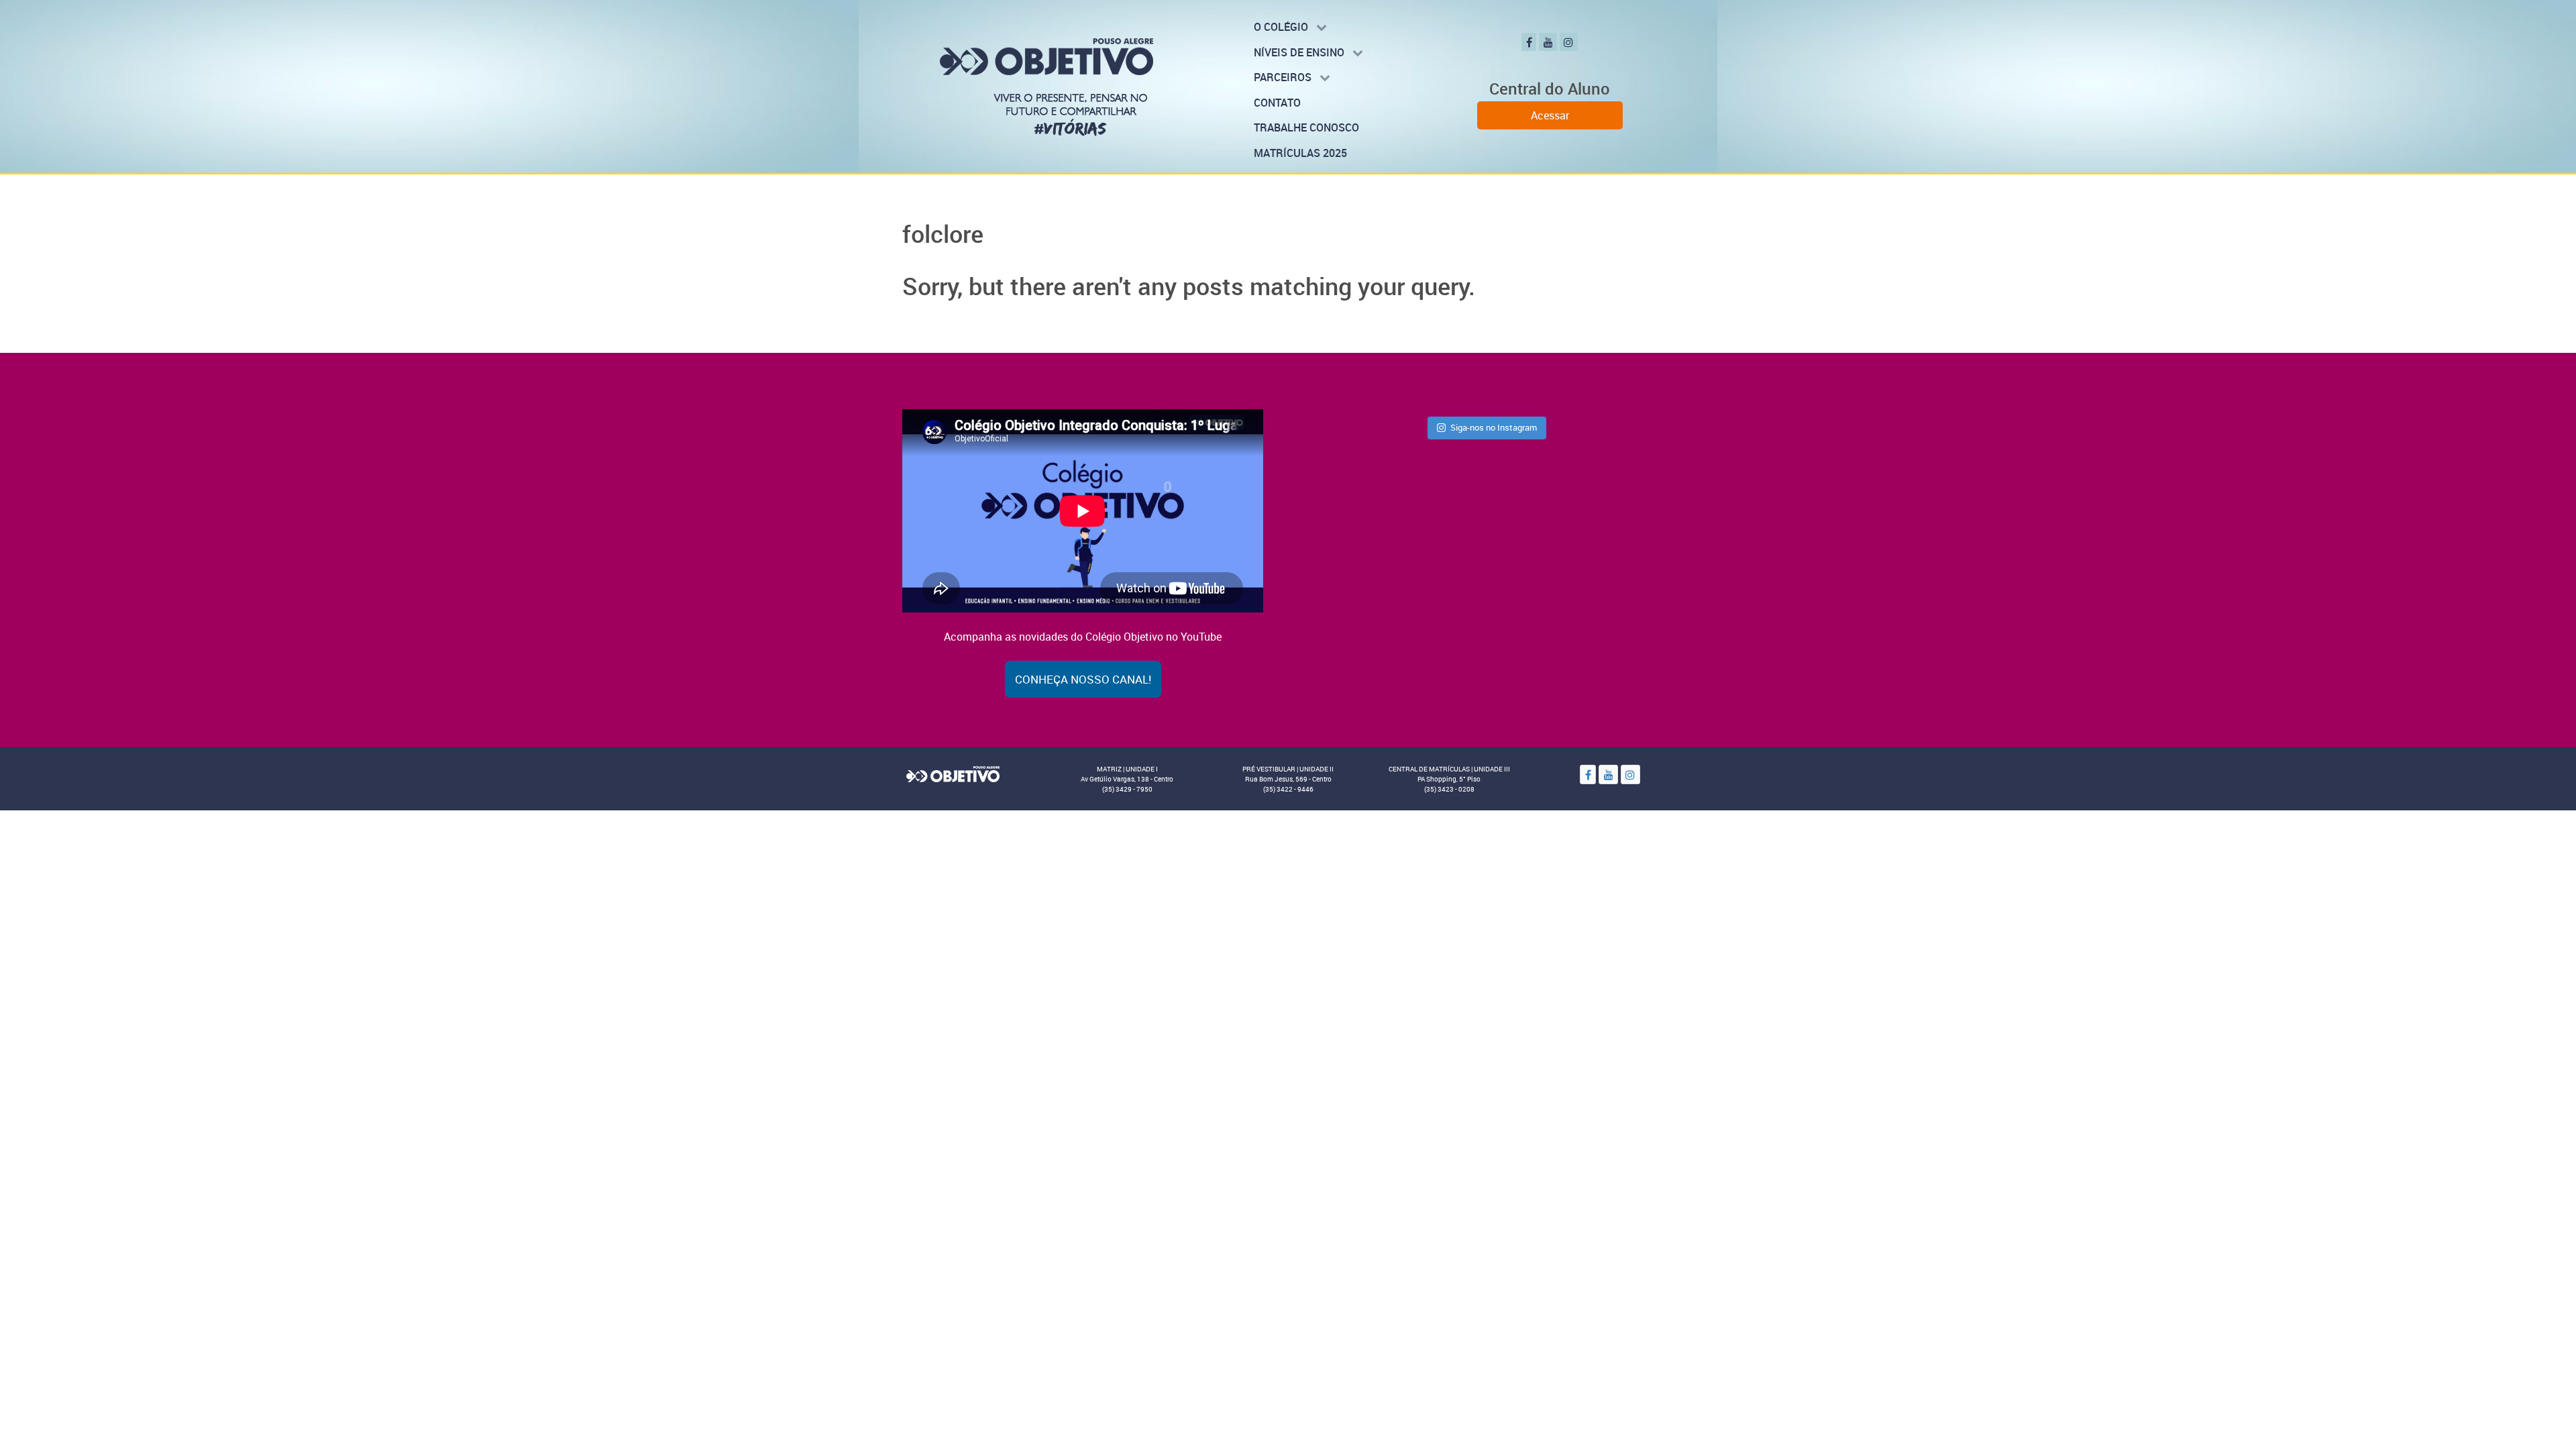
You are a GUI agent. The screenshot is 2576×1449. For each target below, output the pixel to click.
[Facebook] (1529, 42)
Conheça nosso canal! (1083, 679)
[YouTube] (1548, 42)
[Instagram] (1569, 42)
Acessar (1550, 115)
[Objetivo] (953, 773)
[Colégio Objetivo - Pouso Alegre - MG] (1046, 86)
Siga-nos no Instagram (1494, 427)
